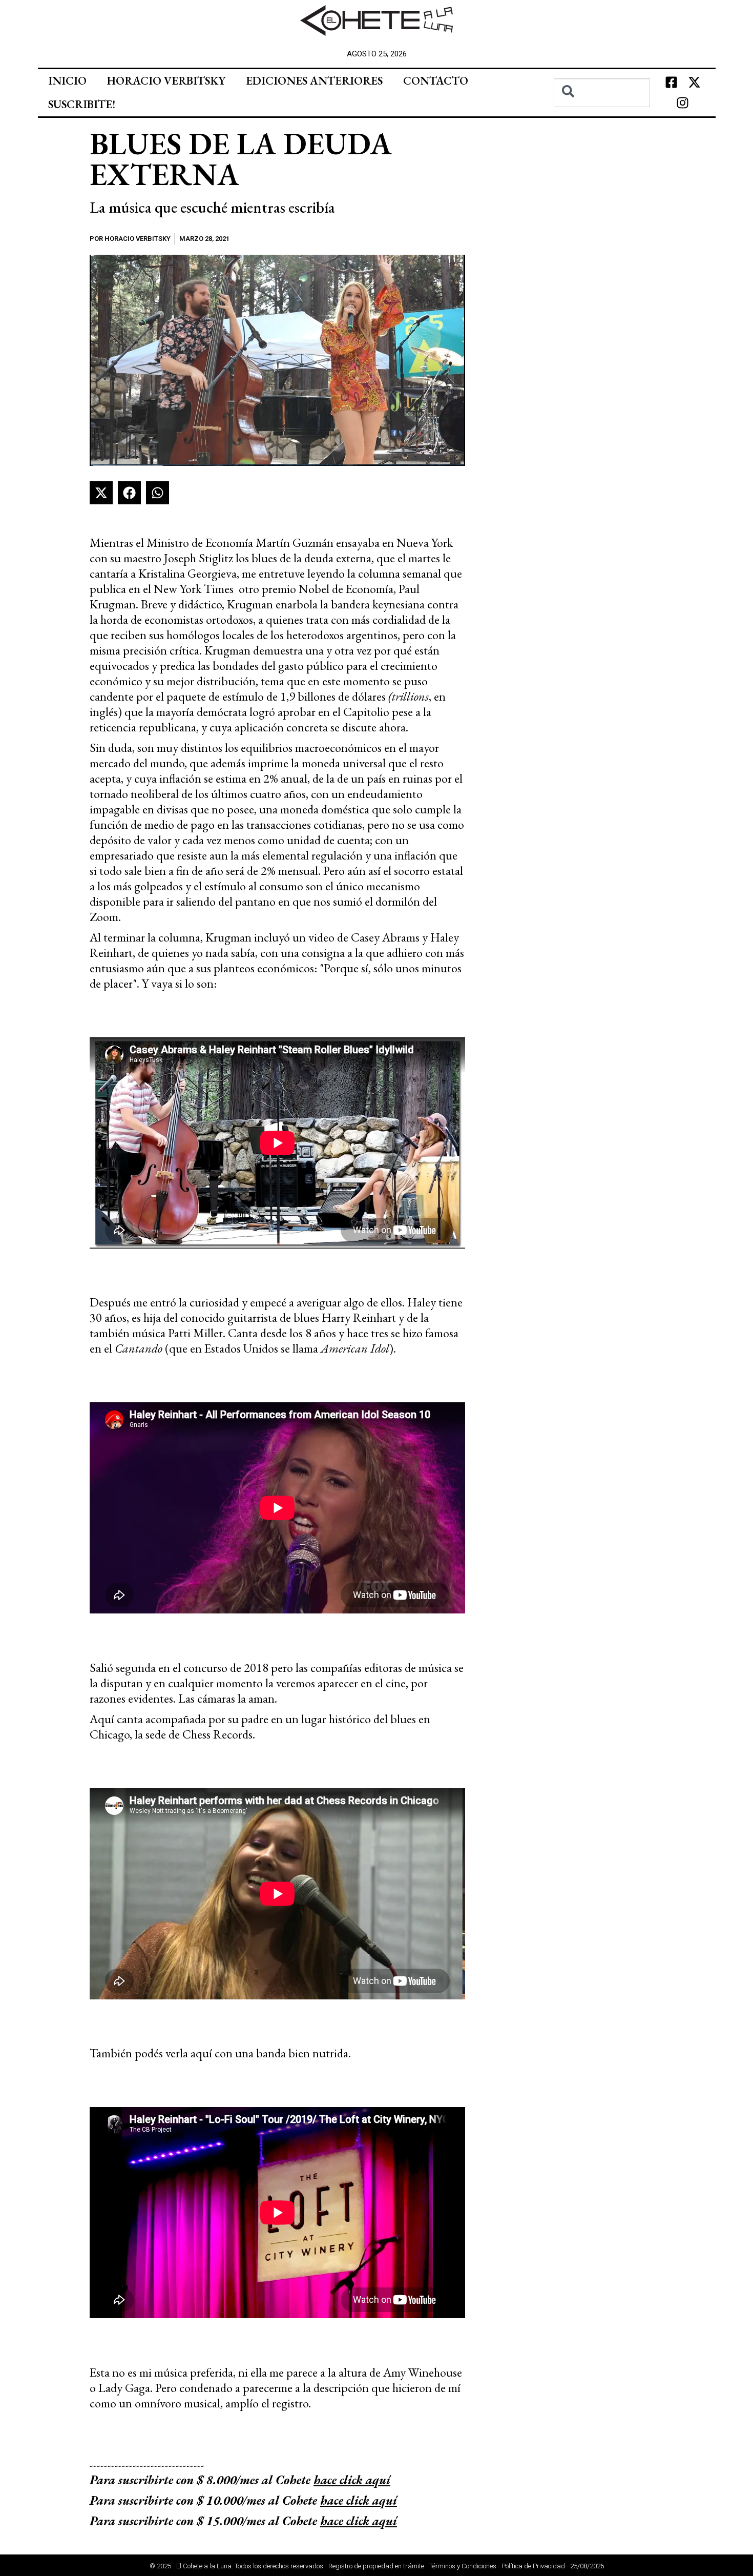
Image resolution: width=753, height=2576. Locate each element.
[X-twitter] (694, 83)
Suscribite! (82, 104)
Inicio (67, 81)
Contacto (436, 81)
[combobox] (602, 93)
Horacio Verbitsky (166, 81)
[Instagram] (683, 103)
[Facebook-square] (671, 83)
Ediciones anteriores (314, 81)
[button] (101, 493)
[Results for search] (602, 113)
